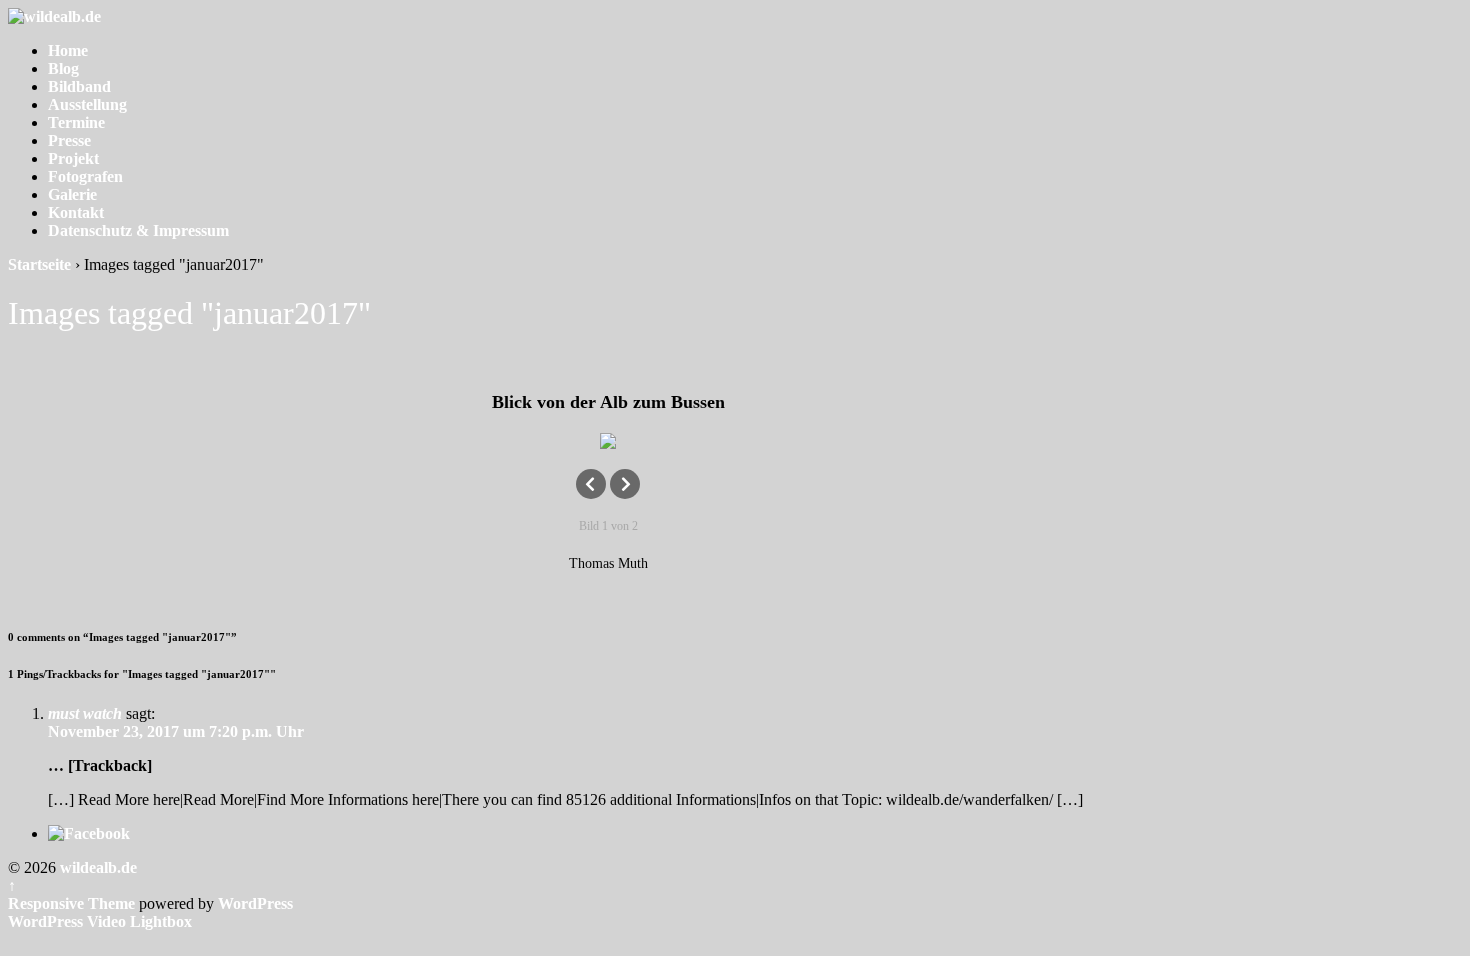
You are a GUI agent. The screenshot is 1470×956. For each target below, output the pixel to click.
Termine (76, 122)
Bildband (79, 86)
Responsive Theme (71, 903)
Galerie (72, 194)
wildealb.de (96, 867)
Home (68, 50)
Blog (63, 68)
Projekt (73, 158)
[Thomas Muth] (608, 441)
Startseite (39, 264)
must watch (85, 713)
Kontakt (76, 212)
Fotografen (85, 176)
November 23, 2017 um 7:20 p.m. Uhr (176, 731)
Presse (69, 140)
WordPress (255, 903)
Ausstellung (87, 104)
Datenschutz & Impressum (138, 230)
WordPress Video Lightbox (100, 921)
